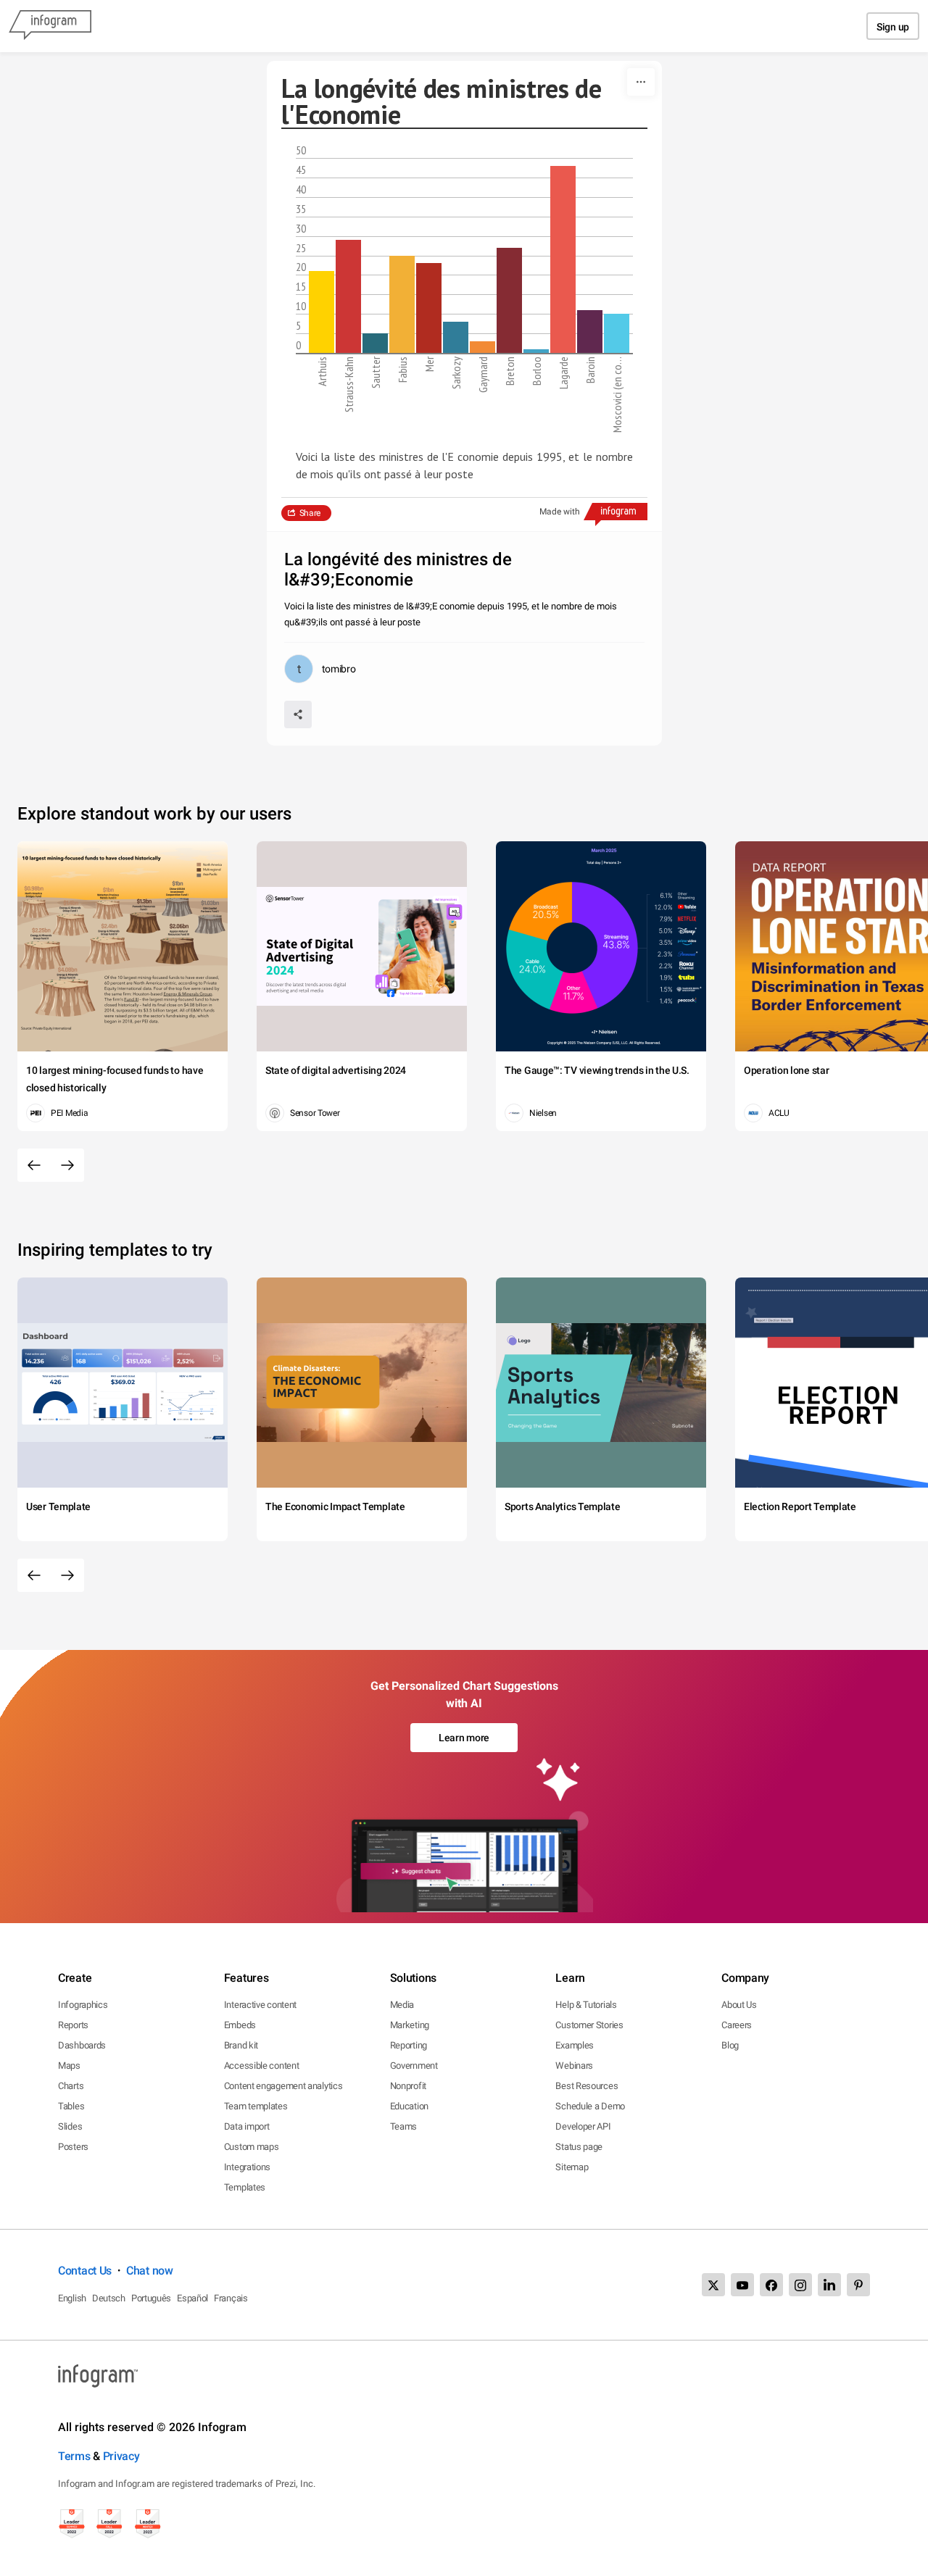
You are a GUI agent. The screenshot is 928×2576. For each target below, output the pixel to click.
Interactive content (260, 2005)
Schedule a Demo (590, 2106)
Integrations (247, 2167)
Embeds (240, 2025)
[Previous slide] (34, 1165)
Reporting (409, 2045)
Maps (69, 2066)
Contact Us (85, 2271)
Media (402, 2005)
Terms (74, 2456)
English (72, 2298)
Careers (737, 2025)
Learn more (464, 1738)
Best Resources (587, 2086)
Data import (247, 2126)
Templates (245, 2187)
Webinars (574, 2066)
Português (151, 2298)
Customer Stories (589, 2025)
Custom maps (252, 2147)
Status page (579, 2147)
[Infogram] (50, 26)
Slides (70, 2126)
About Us (739, 2005)
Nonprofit (408, 2086)
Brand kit (241, 2045)
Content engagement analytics (283, 2086)
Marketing (410, 2025)
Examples (575, 2045)
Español (192, 2298)
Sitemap (572, 2167)
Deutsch (109, 2298)
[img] (322, 312)
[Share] (298, 714)
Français (231, 2298)
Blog (730, 2045)
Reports (73, 2025)
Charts (71, 2086)
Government (414, 2066)
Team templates (256, 2106)
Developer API (583, 2126)
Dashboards (82, 2045)
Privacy (121, 2456)
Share (310, 513)
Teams (404, 2126)
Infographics (83, 2005)
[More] (641, 82)
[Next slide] (67, 1165)
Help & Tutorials (586, 2005)
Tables (71, 2106)
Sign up (893, 27)
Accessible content (262, 2066)
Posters (73, 2147)
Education (409, 2106)
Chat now (150, 2271)
